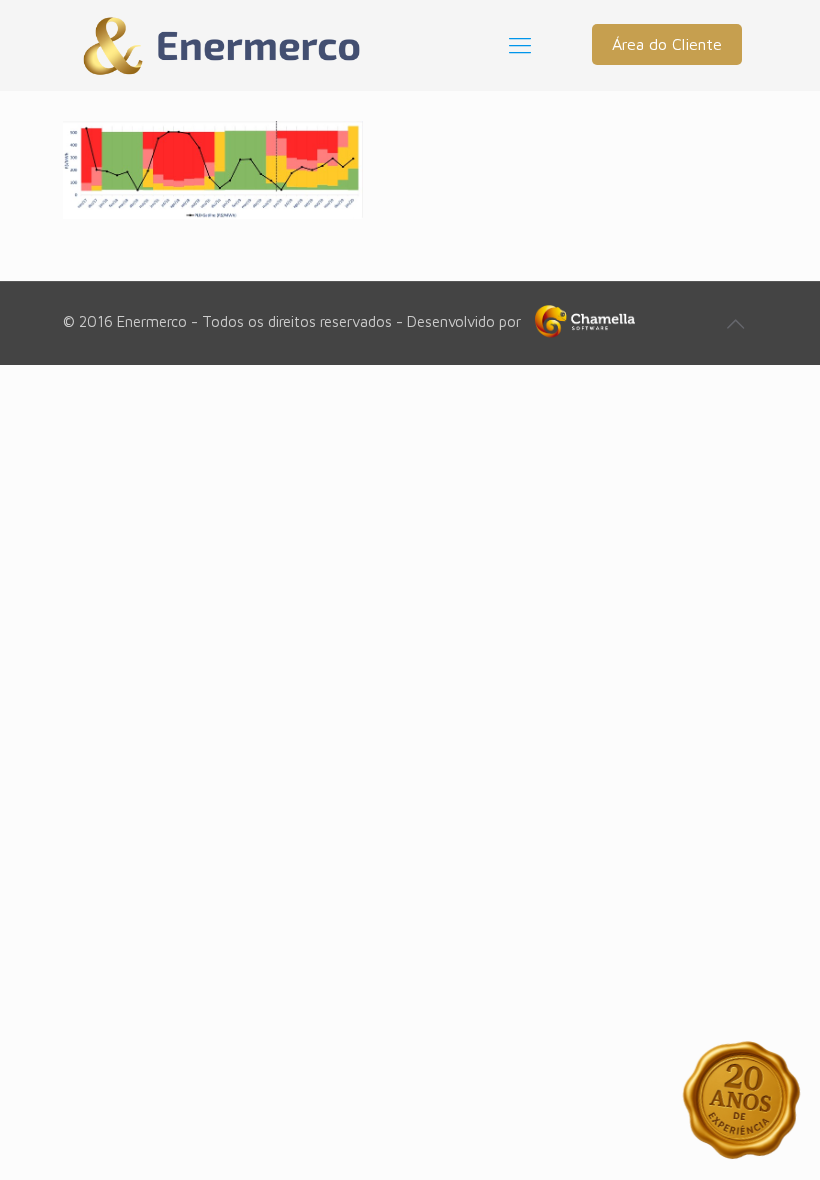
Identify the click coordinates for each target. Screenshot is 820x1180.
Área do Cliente (667, 44)
